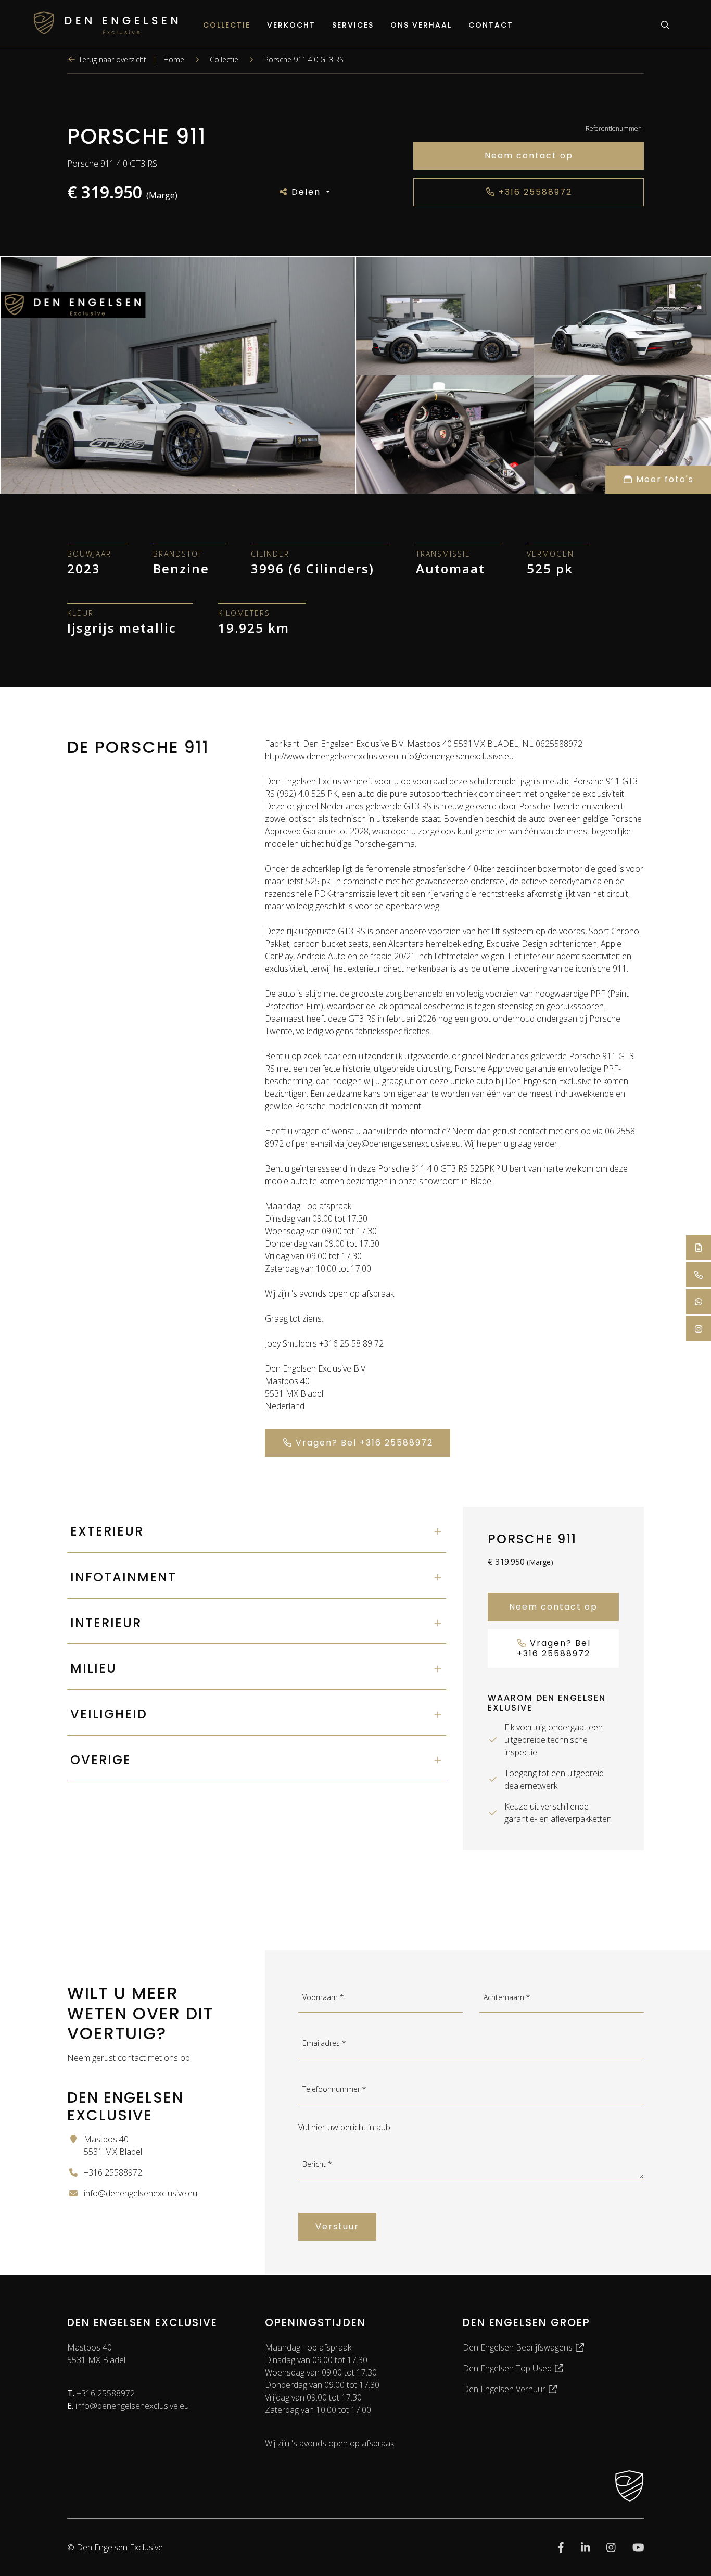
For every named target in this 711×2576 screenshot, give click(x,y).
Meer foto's (663, 479)
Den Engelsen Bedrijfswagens (519, 2347)
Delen (306, 192)
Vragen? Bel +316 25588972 (363, 1443)
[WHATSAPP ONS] (699, 1302)
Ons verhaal (421, 25)
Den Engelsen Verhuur (505, 2389)
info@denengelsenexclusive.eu (128, 2406)
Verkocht (291, 25)
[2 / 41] (445, 316)
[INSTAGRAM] (699, 1329)
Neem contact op (529, 155)
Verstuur (337, 2226)
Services (353, 25)
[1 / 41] (178, 375)
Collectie (227, 25)
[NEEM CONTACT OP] (699, 1248)
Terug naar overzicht (111, 60)
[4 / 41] (445, 434)
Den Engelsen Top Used (508, 2368)
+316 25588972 (534, 192)
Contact (491, 25)
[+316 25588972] (699, 1275)
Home (174, 60)
